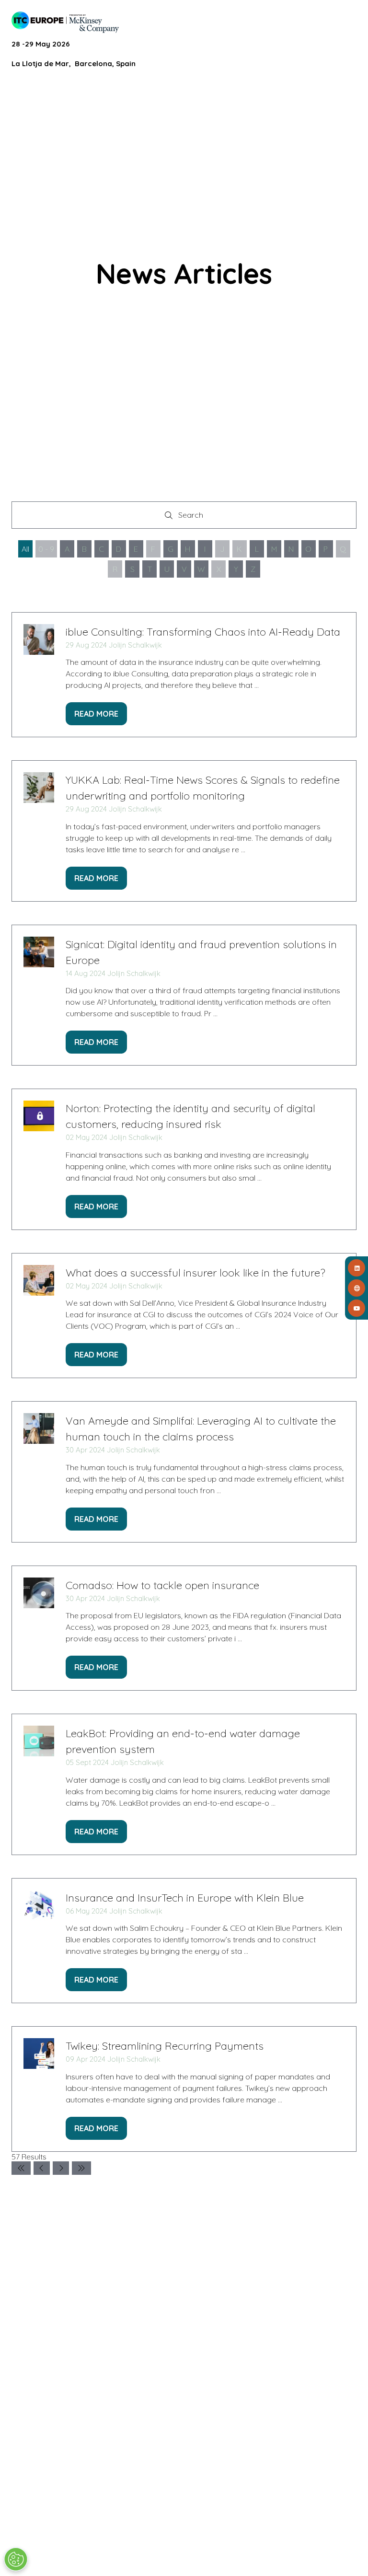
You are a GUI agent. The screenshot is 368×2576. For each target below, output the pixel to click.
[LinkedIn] (356, 1268)
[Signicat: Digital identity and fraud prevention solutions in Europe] (184, 995)
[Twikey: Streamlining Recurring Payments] (184, 2089)
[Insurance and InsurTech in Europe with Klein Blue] (184, 1941)
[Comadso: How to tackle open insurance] (184, 1628)
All (25, 549)
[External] (356, 1288)
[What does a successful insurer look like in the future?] (184, 1316)
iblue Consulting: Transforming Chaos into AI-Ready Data (203, 632)
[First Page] (21, 2168)
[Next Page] (61, 2168)
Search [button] (194, 517)
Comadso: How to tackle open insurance (162, 1585)
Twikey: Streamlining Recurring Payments (165, 2046)
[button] (348, 20)
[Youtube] (356, 1308)
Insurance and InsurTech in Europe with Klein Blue (185, 1898)
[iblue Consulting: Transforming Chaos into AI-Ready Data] (184, 675)
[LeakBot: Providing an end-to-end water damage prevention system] (184, 1784)
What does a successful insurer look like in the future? (195, 1273)
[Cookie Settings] (16, 2559)
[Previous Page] (42, 2168)
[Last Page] (81, 2168)
